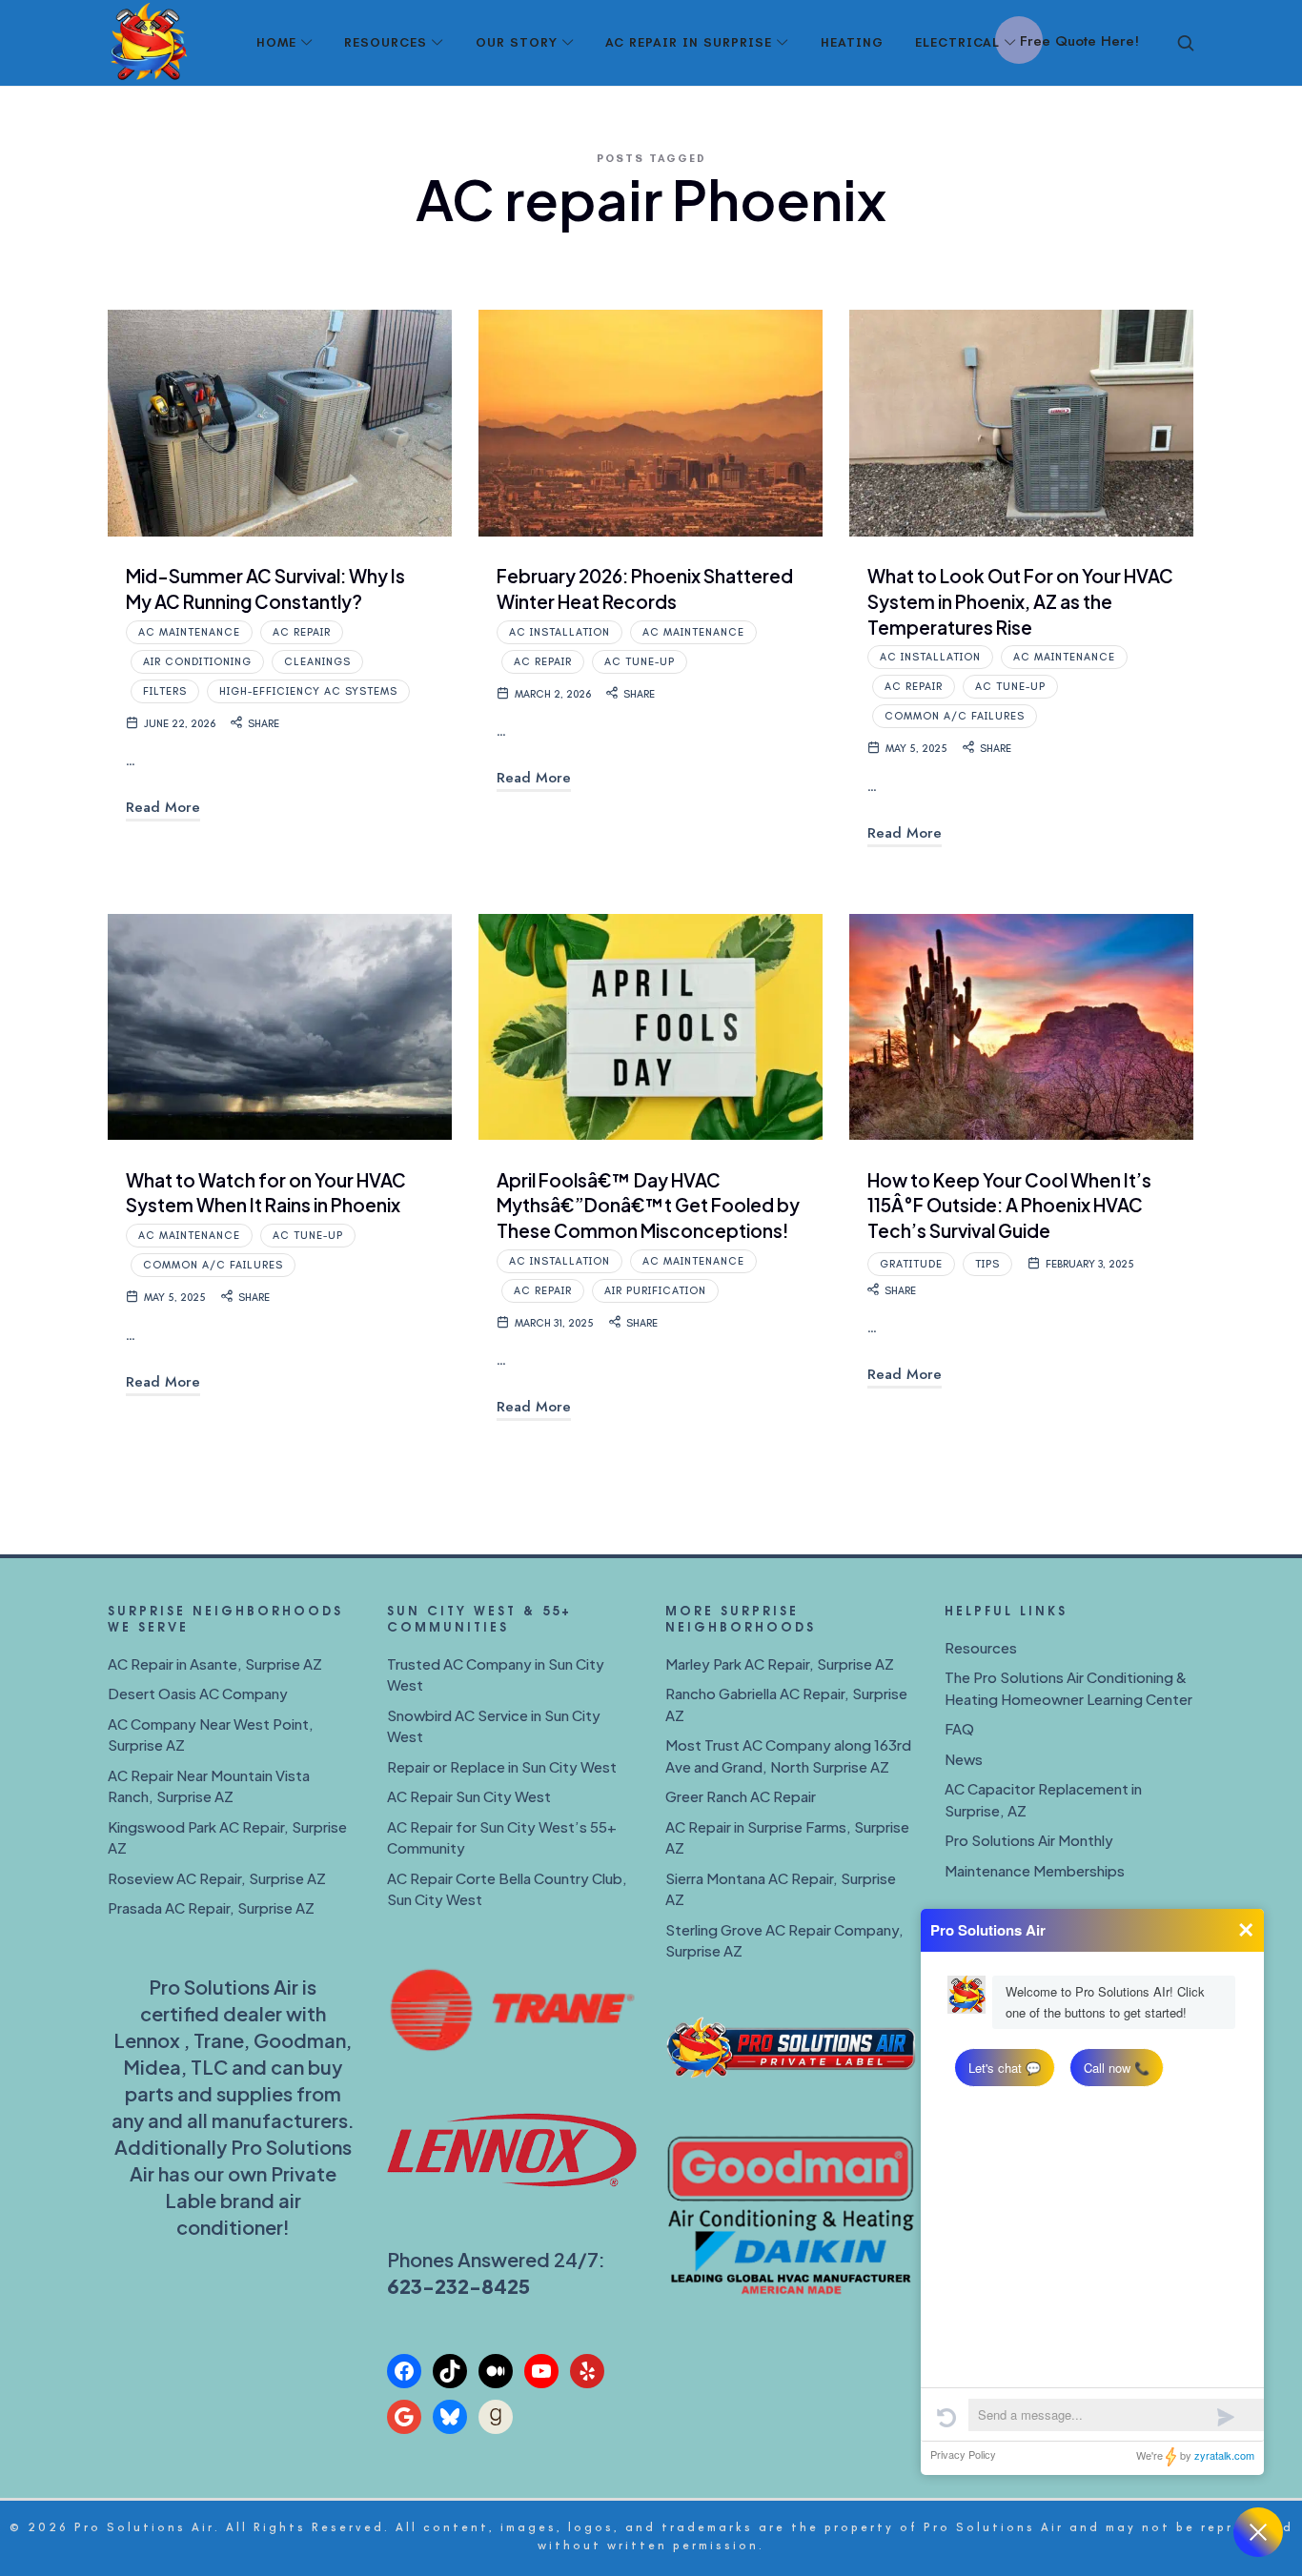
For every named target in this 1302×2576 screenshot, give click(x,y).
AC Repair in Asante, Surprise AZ (215, 1663)
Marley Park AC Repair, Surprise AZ (780, 1663)
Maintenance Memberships (1035, 1870)
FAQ (959, 1728)
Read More (163, 807)
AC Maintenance (189, 632)
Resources (981, 1647)
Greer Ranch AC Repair (741, 1796)
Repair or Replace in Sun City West (502, 1766)
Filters (165, 691)
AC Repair (302, 632)
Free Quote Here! (1079, 41)
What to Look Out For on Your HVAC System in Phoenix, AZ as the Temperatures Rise (1020, 601)
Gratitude (911, 1264)
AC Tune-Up (640, 662)
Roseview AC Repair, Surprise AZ (217, 1878)
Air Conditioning (197, 662)
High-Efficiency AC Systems (308, 691)
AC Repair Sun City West (469, 1796)
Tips (987, 1264)
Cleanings (317, 662)
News (964, 1759)
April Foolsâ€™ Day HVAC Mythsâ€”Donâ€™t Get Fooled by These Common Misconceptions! (648, 1205)
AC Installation (559, 632)
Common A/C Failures (955, 716)
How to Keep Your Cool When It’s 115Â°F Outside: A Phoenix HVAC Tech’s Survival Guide (1009, 1205)
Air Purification (655, 1291)
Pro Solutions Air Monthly (1029, 1840)
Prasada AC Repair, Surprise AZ (211, 1907)
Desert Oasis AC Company (198, 1693)
